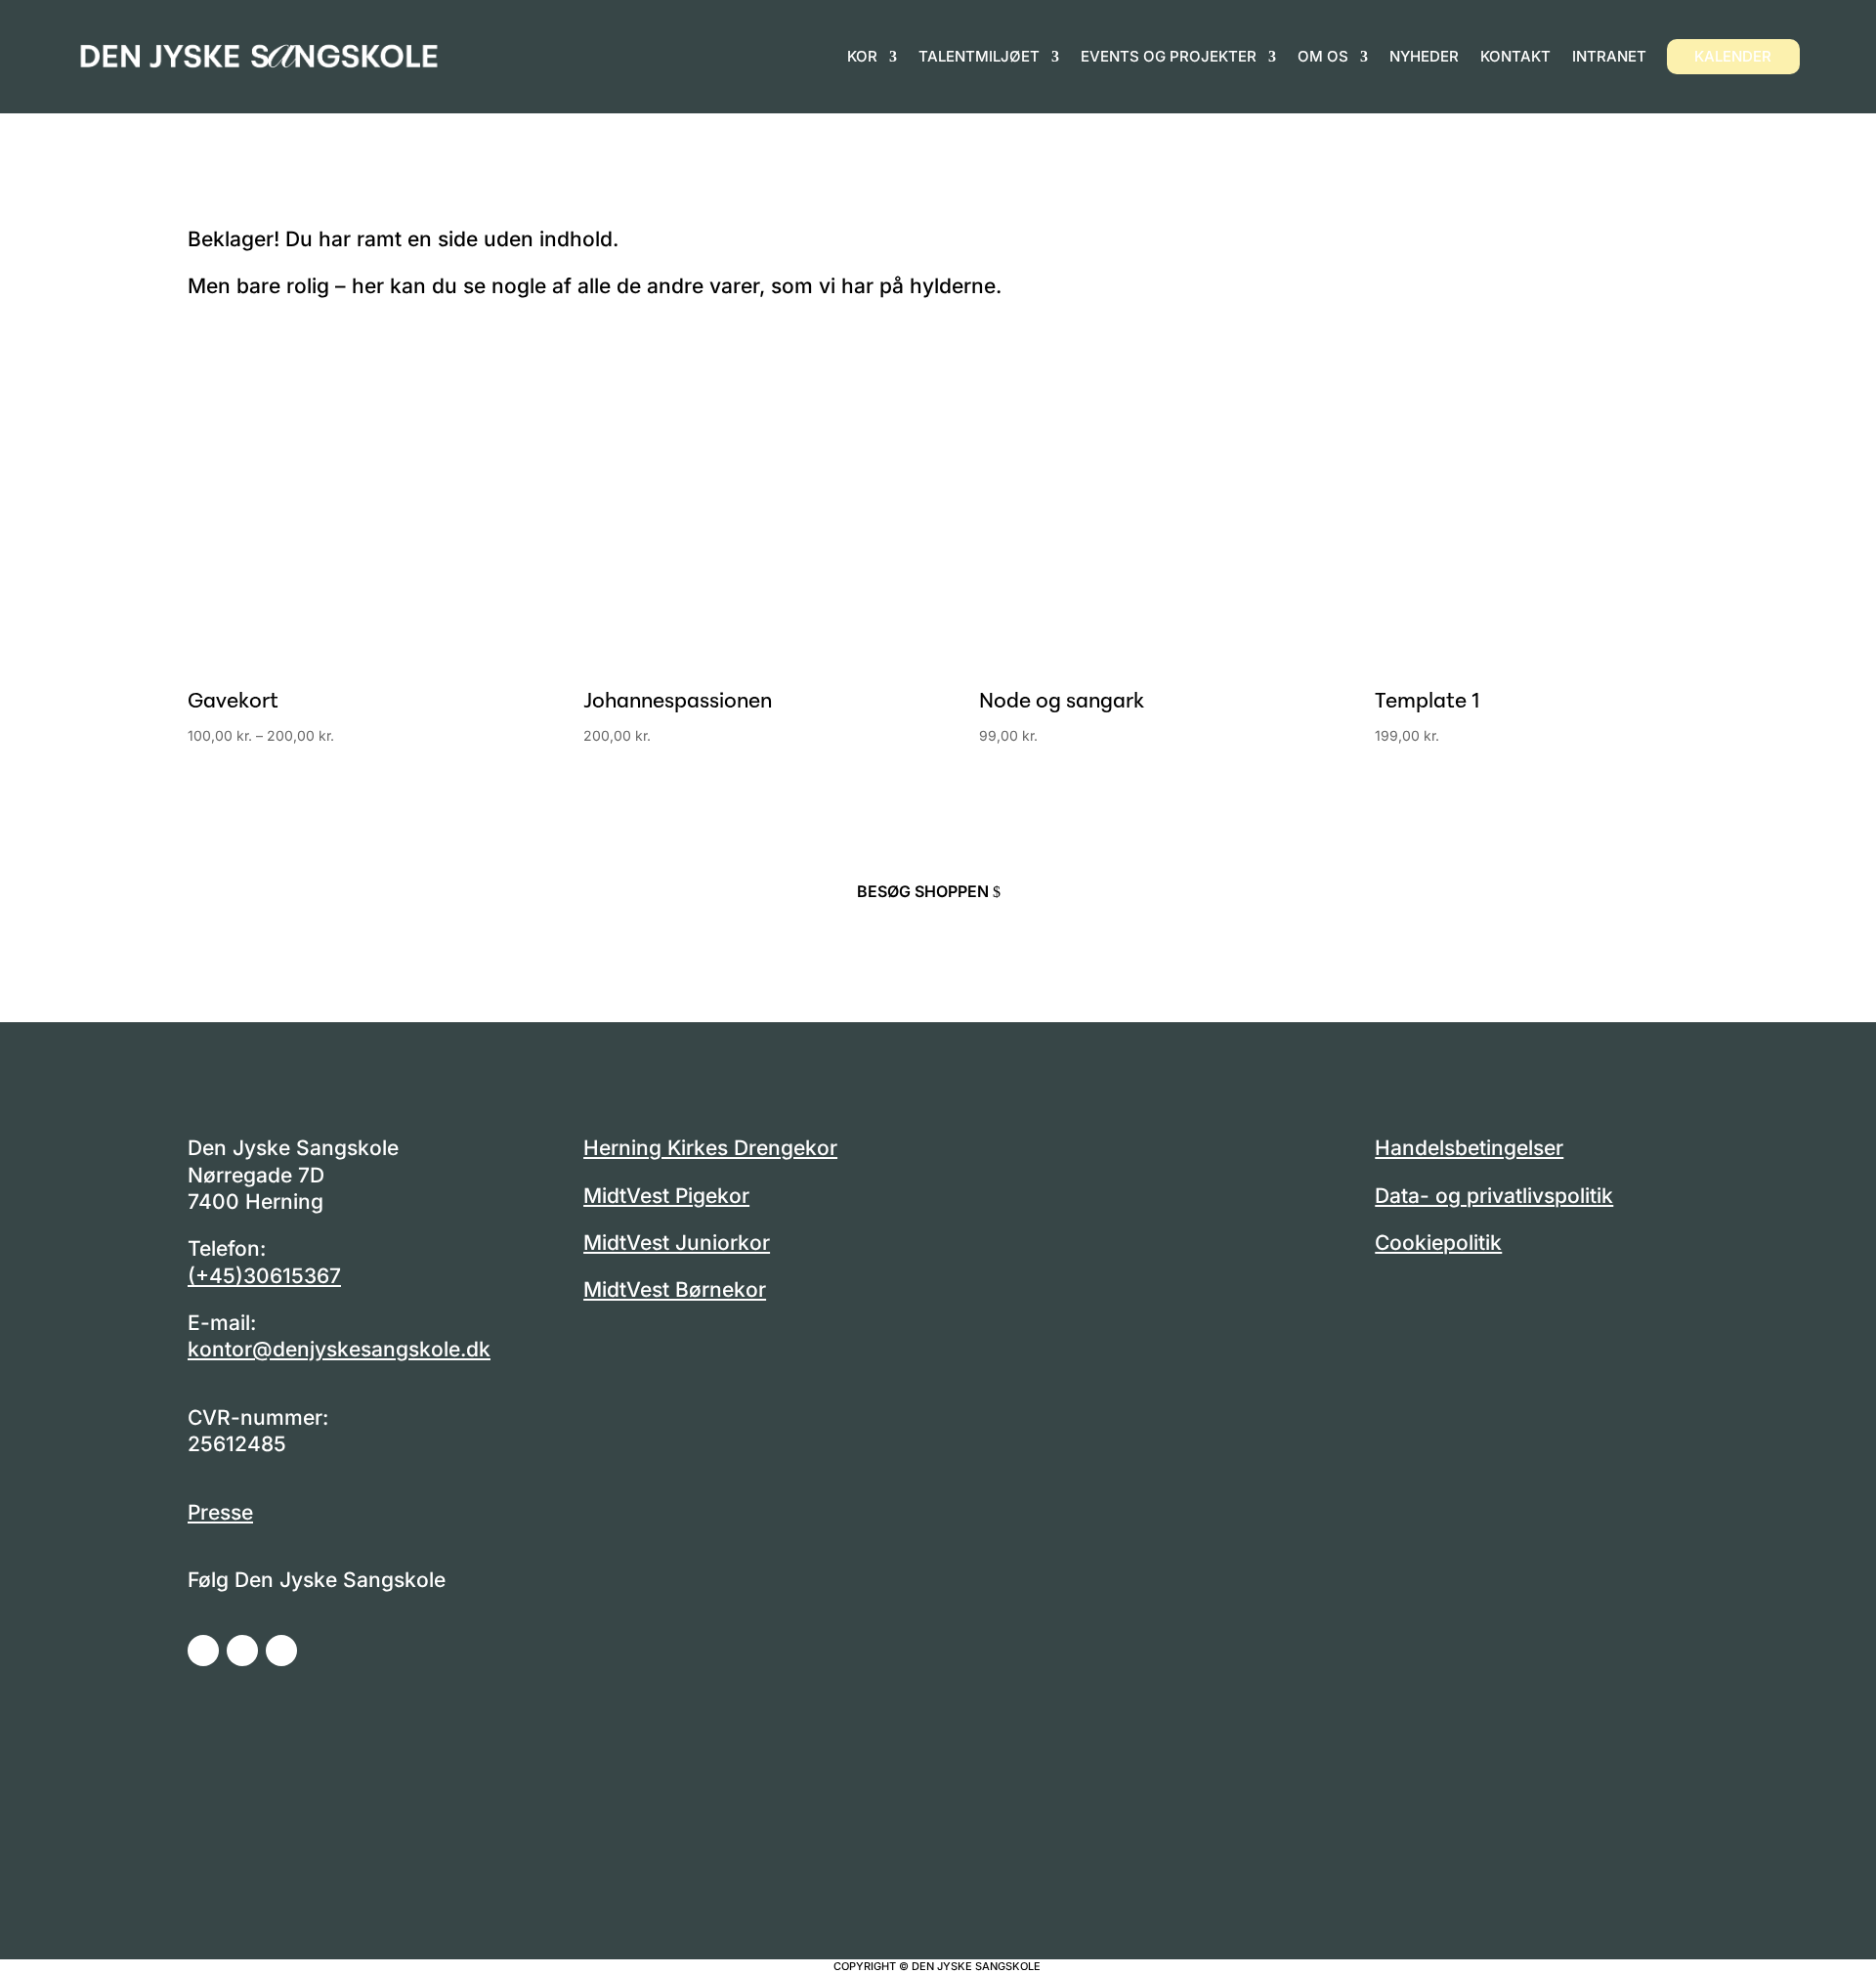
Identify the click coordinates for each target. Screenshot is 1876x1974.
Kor (862, 56)
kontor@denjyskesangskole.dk (339, 1349)
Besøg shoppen (923, 891)
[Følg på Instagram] (242, 1651)
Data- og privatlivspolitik (1494, 1196)
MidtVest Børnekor (675, 1289)
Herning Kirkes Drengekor (710, 1148)
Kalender (1733, 56)
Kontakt (1515, 56)
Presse (220, 1512)
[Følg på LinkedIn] (281, 1651)
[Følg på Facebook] (203, 1651)
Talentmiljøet (979, 56)
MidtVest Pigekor (666, 1196)
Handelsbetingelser (1469, 1148)
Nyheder (1424, 56)
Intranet (1609, 56)
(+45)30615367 (264, 1276)
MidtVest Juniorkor (677, 1243)
